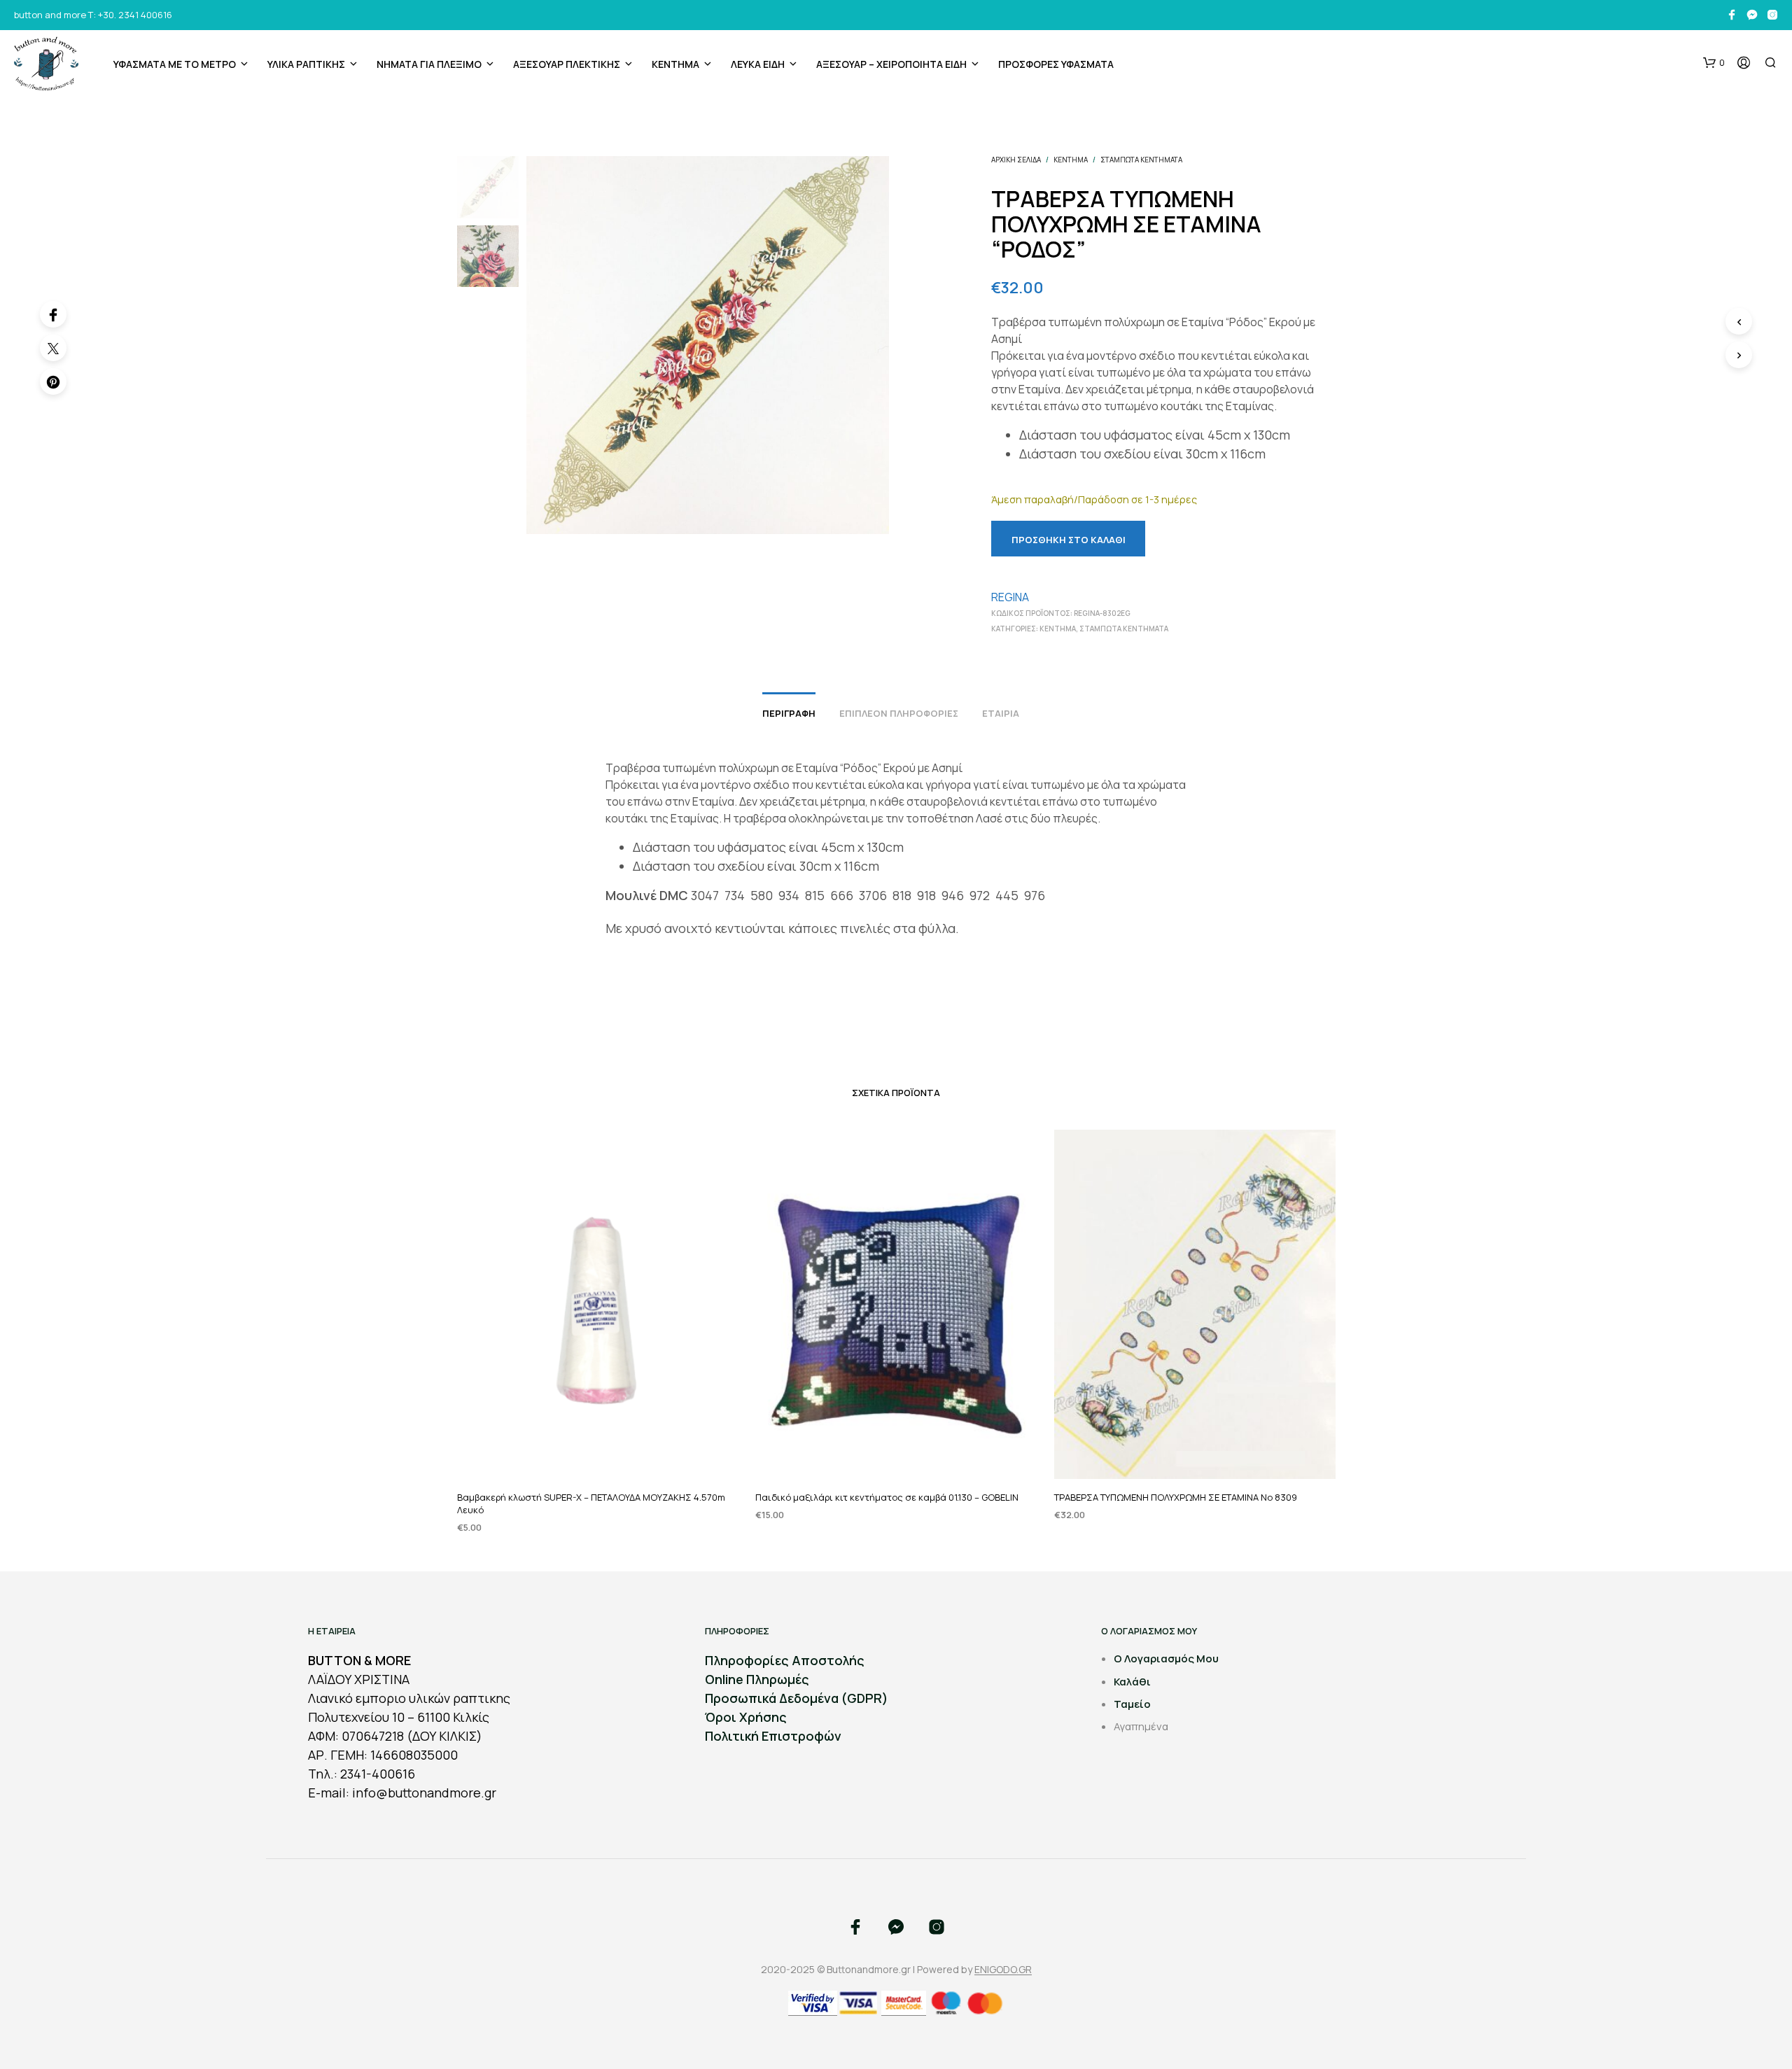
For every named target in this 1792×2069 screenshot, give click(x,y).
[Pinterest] (53, 381)
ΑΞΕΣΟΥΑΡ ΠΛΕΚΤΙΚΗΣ (567, 64)
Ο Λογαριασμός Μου (1166, 1658)
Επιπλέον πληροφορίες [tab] (899, 713)
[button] (1714, 63)
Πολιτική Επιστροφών (773, 1736)
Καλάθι (1132, 1682)
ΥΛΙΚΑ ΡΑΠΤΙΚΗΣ (306, 64)
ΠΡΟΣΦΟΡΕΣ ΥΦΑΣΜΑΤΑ (1056, 64)
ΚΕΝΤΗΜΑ (675, 64)
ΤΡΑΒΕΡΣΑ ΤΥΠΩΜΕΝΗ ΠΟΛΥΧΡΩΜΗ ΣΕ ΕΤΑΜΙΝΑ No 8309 (1176, 1497)
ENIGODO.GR (1003, 1970)
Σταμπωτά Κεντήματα (1141, 160)
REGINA (1010, 597)
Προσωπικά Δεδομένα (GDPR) (797, 1698)
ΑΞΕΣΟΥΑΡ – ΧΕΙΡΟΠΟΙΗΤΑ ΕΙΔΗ (891, 64)
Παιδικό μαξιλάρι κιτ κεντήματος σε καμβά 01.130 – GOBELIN (887, 1497)
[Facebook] (53, 314)
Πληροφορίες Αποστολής (785, 1660)
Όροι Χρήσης (746, 1717)
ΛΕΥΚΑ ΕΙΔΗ (758, 64)
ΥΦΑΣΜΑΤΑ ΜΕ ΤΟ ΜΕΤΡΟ (175, 64)
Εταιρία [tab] (1001, 713)
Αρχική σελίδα (1016, 160)
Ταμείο (1132, 1704)
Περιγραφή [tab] (789, 713)
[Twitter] (53, 348)
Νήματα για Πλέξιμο (429, 64)
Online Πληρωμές (757, 1679)
